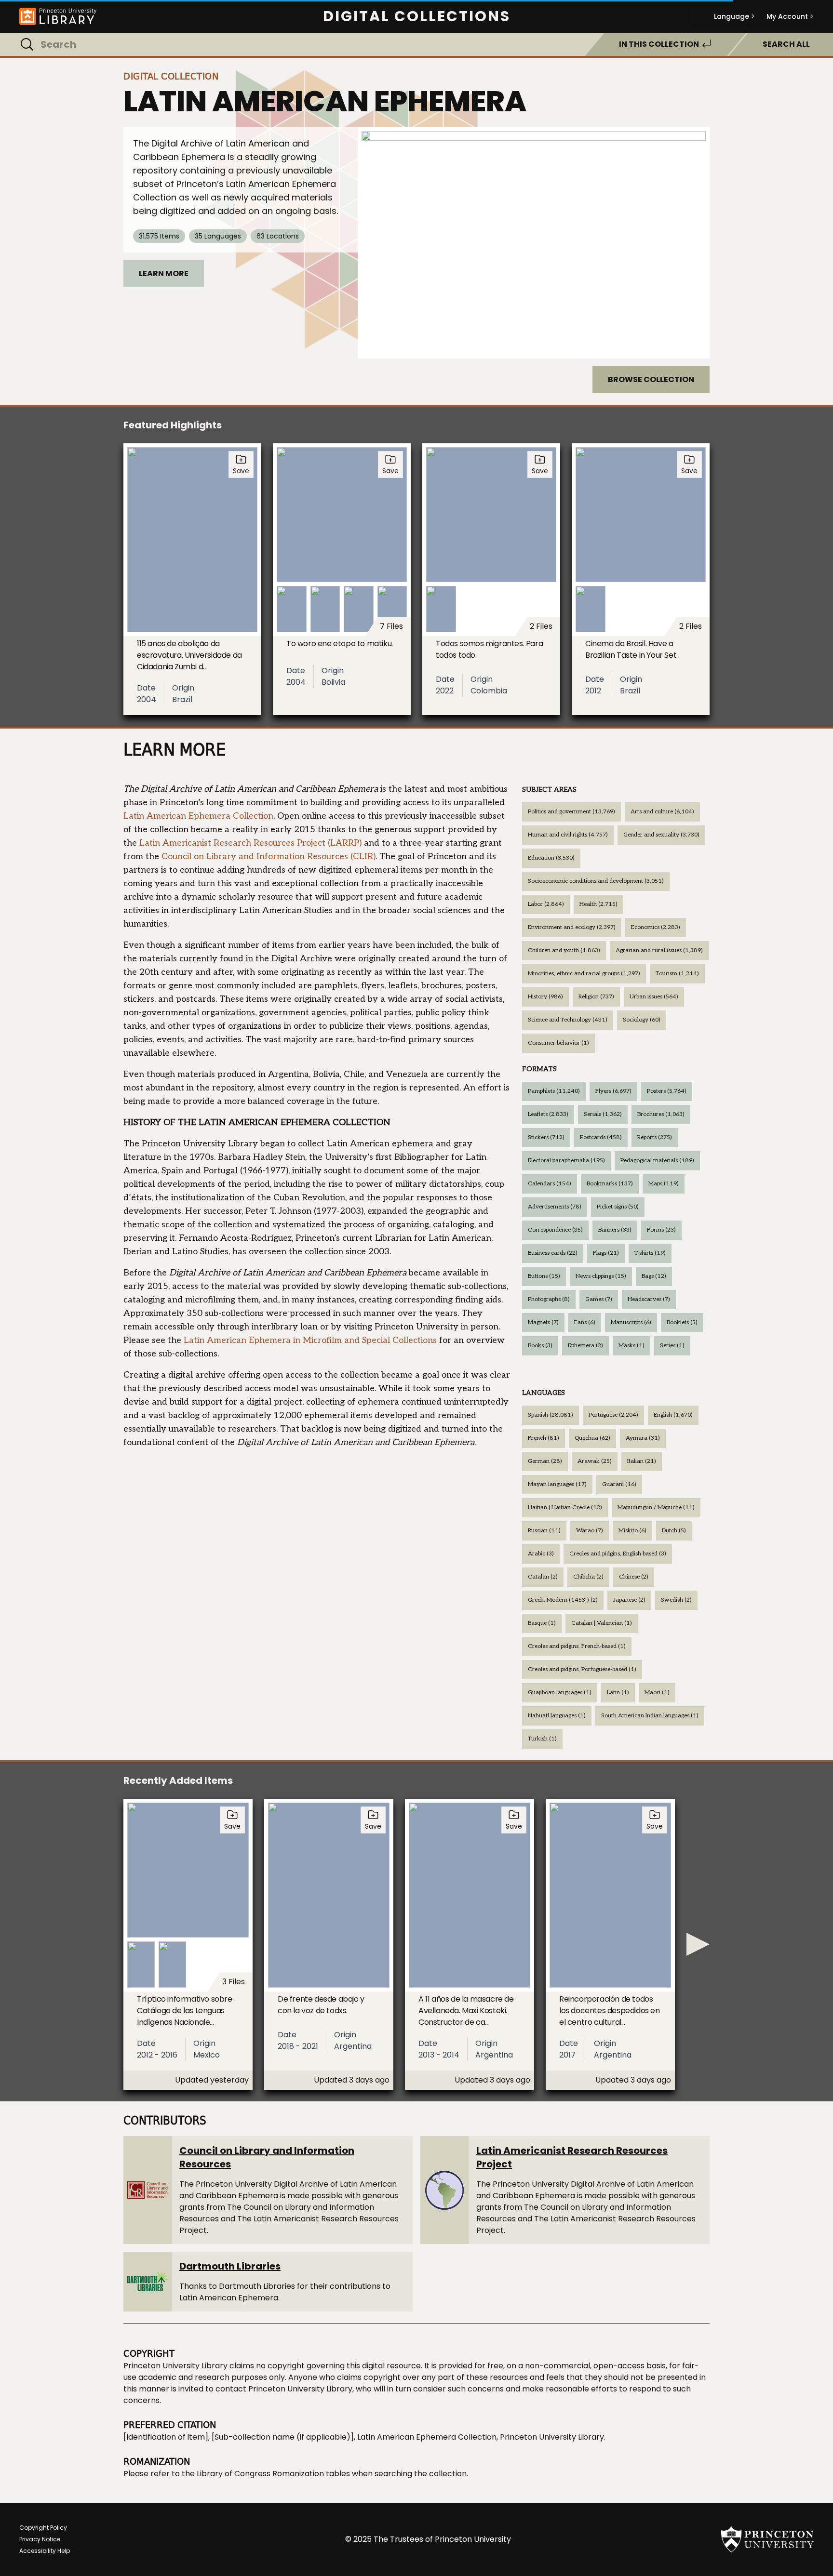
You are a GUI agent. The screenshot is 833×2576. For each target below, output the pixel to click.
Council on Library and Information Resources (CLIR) (269, 856)
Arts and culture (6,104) (662, 812)
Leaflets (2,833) (548, 1114)
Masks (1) (631, 1346)
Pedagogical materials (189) (657, 1161)
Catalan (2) (543, 1577)
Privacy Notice (40, 2539)
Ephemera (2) (585, 1346)
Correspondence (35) (555, 1230)
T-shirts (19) (650, 1253)
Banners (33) (615, 1230)
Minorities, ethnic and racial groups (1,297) (584, 974)
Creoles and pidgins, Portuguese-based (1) (582, 1669)
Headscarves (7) (649, 1299)
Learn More (164, 273)
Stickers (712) (546, 1137)
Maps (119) (664, 1184)
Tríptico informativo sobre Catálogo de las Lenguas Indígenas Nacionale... (185, 2011)
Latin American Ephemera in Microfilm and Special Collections (310, 1340)
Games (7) (599, 1299)
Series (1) (672, 1346)
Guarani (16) (619, 1484)
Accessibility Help (45, 2551)
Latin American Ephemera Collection (198, 816)
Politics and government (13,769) (571, 812)
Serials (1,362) (603, 1114)
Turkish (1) (542, 1739)
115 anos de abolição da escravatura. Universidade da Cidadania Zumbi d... (189, 655)
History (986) (545, 997)
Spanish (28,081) (551, 1415)
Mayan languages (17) (557, 1484)
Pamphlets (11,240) (554, 1091)
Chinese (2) (634, 1577)
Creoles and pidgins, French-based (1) (577, 1646)
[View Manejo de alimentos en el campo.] (534, 243)
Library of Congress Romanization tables (273, 2474)
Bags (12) (654, 1276)
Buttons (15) (544, 1276)
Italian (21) (642, 1461)
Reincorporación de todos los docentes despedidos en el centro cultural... (610, 2011)
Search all (786, 44)
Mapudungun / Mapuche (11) (656, 1507)
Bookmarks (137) (610, 1184)
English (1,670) (673, 1415)
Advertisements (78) (555, 1207)
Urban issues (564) (654, 997)
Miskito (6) (632, 1531)
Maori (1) (657, 1693)
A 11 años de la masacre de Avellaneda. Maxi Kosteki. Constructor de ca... (466, 2011)
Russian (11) (544, 1531)
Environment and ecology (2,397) (572, 927)
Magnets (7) (543, 1322)
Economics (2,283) (656, 927)
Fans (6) (585, 1322)
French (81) (544, 1438)
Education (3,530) (551, 858)
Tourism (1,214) (677, 974)
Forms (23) (661, 1230)
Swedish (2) (676, 1600)
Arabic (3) (541, 1554)
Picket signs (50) (618, 1207)
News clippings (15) (601, 1276)
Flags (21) (606, 1253)
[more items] (698, 1944)
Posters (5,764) (667, 1091)
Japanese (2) (629, 1600)
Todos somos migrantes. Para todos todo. (489, 649)
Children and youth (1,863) (564, 950)
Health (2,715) (598, 904)
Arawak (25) (595, 1461)
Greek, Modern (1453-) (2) (563, 1600)
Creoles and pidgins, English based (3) (618, 1554)
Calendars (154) (550, 1184)
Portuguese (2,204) (613, 1415)
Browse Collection (651, 379)
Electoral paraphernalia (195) (566, 1161)
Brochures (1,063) (661, 1114)
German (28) (545, 1461)
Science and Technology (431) (568, 1020)
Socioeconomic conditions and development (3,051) (596, 881)
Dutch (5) (674, 1531)
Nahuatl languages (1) (557, 1716)
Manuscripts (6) (631, 1322)
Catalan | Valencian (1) (602, 1623)
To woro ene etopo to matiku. (340, 644)
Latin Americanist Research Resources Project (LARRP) (250, 843)
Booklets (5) (682, 1322)
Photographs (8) (549, 1299)
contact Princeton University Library (284, 2389)
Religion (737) (596, 997)
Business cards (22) (553, 1253)
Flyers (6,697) (613, 1091)
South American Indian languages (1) (650, 1716)
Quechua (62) (592, 1438)
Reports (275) (655, 1137)
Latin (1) (618, 1693)
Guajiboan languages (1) (560, 1693)
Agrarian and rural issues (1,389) (659, 950)
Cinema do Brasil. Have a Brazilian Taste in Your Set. (631, 649)
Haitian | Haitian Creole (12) (565, 1507)
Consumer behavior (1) (558, 1043)
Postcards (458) (601, 1137)
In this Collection (659, 44)
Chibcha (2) (588, 1577)
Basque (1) (542, 1623)
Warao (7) (590, 1531)
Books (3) (540, 1346)
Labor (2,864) (546, 904)
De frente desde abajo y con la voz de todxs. (321, 2005)
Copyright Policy (43, 2528)
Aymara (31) (643, 1438)
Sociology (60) (642, 1020)
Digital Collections (417, 16)
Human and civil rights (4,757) (568, 835)
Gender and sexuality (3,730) (661, 835)
